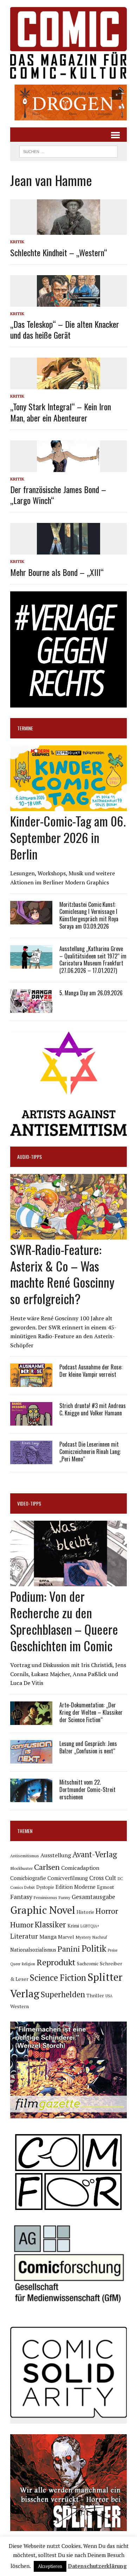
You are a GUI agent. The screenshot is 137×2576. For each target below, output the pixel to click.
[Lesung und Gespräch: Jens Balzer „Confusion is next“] (31, 1759)
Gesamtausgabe (93, 1897)
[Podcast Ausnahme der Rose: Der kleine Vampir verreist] (31, 1382)
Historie (85, 1912)
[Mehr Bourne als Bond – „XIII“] (68, 550)
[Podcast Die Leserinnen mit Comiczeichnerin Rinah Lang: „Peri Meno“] (31, 1460)
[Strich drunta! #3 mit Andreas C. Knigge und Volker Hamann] (31, 1421)
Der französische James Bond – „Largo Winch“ (58, 495)
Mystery (83, 1937)
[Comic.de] (68, 43)
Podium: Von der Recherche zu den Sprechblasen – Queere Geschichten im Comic (64, 1621)
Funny (64, 1897)
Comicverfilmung (68, 1878)
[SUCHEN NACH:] (68, 151)
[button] (68, 102)
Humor (22, 1924)
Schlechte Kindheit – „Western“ (59, 252)
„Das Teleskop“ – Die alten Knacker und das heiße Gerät (65, 329)
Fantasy (21, 1897)
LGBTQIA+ (90, 1926)
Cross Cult (103, 1878)
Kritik (17, 242)
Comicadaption (80, 1868)
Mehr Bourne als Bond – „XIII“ (57, 572)
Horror (107, 1911)
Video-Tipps (29, 1503)
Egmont (106, 1887)
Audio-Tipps (30, 1157)
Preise (113, 1950)
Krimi (73, 1926)
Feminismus (45, 1897)
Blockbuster (21, 1868)
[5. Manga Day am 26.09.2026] (31, 1008)
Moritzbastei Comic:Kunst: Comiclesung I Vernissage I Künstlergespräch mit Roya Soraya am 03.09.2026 (89, 915)
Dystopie (45, 1887)
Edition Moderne (76, 1887)
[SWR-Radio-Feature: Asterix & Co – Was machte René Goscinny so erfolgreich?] (68, 1235)
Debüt (30, 1887)
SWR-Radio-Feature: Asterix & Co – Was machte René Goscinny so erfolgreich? (62, 1274)
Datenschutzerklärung (97, 2566)
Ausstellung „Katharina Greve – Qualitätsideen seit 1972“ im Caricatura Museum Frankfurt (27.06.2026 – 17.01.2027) (93, 960)
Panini (69, 1949)
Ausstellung (56, 1855)
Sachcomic (88, 1964)
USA (109, 1996)
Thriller (95, 1995)
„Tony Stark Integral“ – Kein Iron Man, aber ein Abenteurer (61, 412)
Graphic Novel (43, 1910)
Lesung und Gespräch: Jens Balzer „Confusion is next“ (88, 1747)
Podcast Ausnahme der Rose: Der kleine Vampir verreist (91, 1371)
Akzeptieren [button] (50, 2566)
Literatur (24, 1936)
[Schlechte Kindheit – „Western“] (68, 230)
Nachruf (100, 1937)
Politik (94, 1948)
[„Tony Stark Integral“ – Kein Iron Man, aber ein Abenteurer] (68, 385)
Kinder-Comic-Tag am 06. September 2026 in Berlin (68, 837)
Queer (15, 1964)
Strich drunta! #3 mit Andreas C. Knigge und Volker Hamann (93, 1409)
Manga (48, 1937)
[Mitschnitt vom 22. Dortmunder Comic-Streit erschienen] (31, 1797)
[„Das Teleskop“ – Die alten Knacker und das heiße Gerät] (68, 302)
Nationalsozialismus (33, 1950)
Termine (25, 728)
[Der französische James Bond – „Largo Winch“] (68, 467)
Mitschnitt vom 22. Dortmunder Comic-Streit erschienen (87, 1790)
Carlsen (47, 1867)
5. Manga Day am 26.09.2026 (91, 993)
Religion (28, 1964)
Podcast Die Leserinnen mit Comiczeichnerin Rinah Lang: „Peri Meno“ (90, 1452)
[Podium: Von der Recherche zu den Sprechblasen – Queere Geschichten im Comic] (68, 1582)
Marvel (66, 1937)
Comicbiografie (28, 1878)
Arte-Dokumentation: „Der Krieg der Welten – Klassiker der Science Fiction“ (91, 1712)
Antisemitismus (25, 1856)
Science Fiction (58, 1978)
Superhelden (63, 1994)
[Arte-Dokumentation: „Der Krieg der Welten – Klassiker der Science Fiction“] (31, 1720)
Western (19, 2006)
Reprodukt (56, 1962)
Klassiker (50, 1924)
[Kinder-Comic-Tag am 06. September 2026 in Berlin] (68, 806)
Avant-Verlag (95, 1854)
